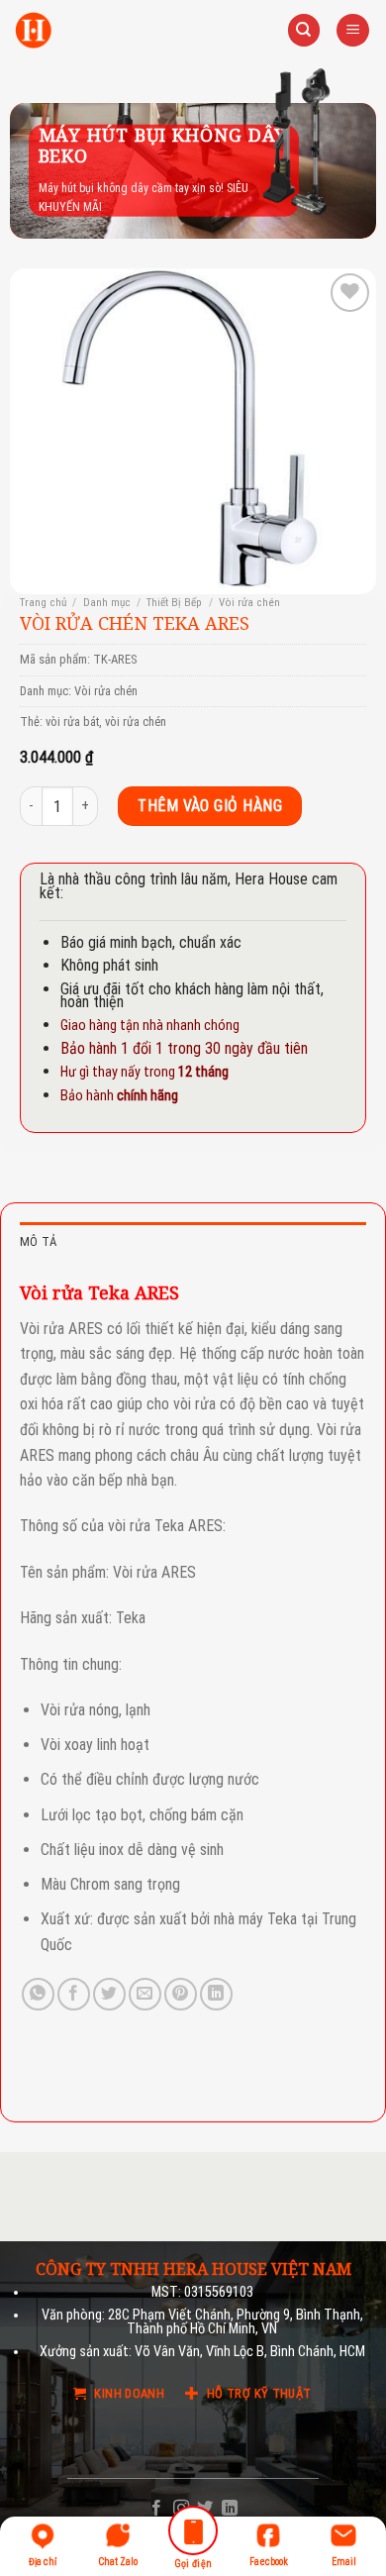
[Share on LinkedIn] (216, 1994)
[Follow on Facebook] (156, 2509)
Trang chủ (43, 603)
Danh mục (107, 603)
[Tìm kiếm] (304, 30)
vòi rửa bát (72, 721)
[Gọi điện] (193, 2534)
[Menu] (353, 30)
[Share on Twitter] (109, 1994)
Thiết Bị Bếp (174, 603)
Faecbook (269, 2562)
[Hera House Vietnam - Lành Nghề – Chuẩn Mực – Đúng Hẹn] (33, 30)
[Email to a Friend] (145, 1994)
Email (344, 2562)
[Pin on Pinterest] (181, 1994)
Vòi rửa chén (249, 603)
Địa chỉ (43, 2562)
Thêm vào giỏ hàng (210, 806)
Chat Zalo (118, 2562)
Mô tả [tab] (38, 1241)
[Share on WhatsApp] (38, 1994)
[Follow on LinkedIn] (230, 2509)
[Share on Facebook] (74, 1994)
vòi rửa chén (136, 721)
